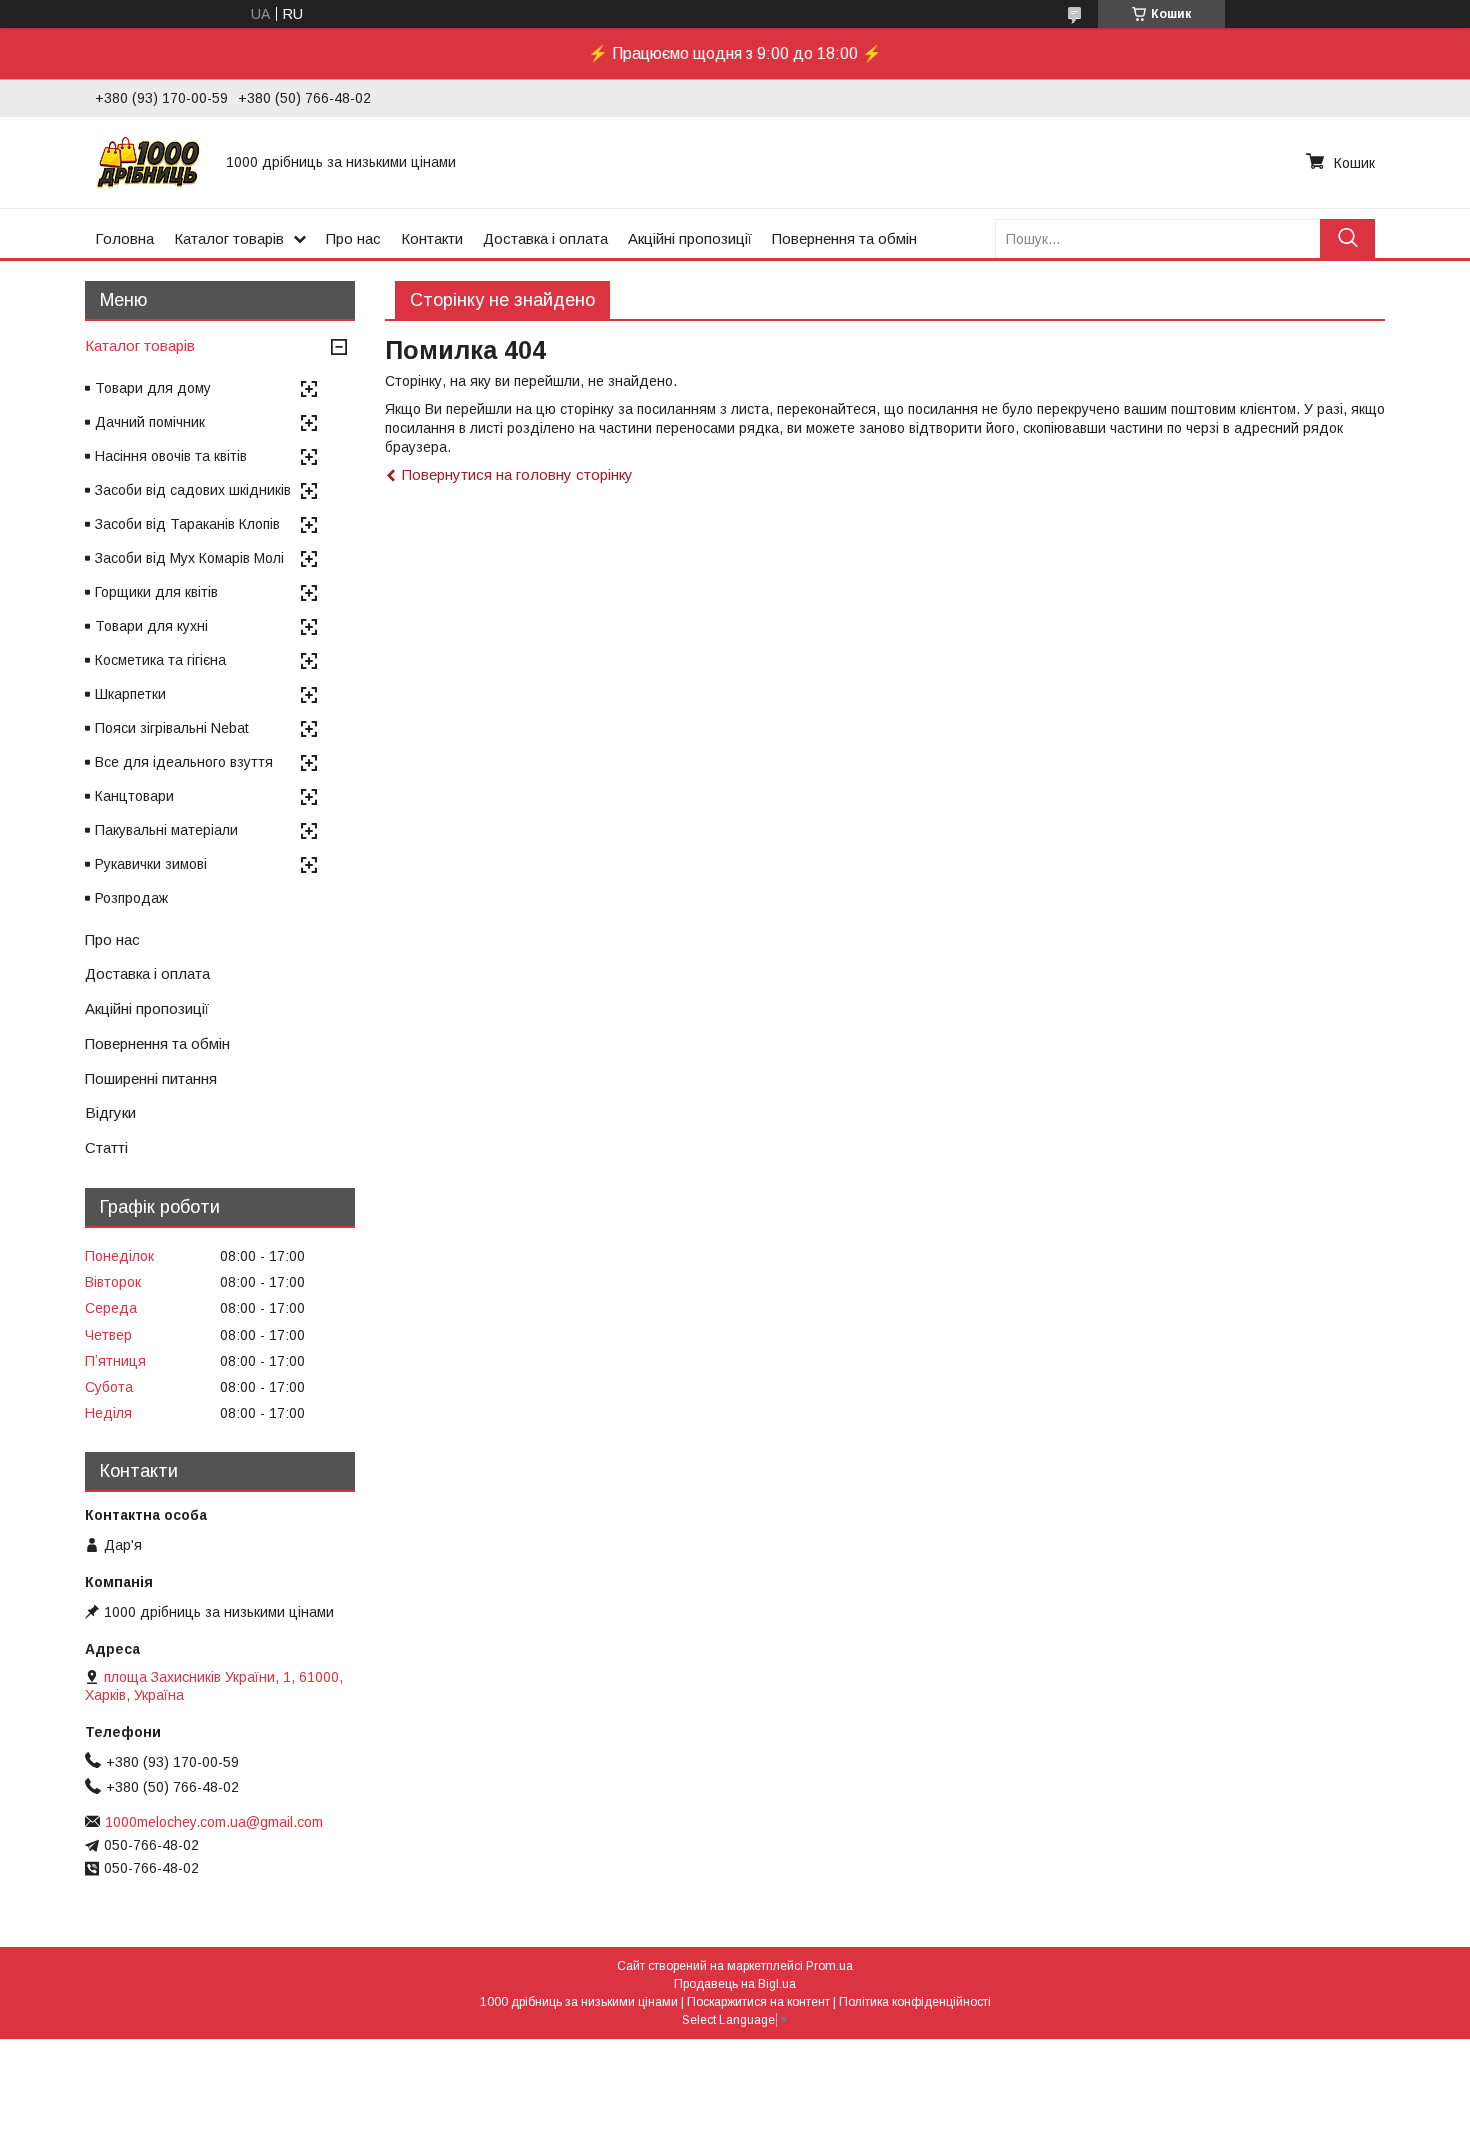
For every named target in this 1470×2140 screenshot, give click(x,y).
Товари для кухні (151, 626)
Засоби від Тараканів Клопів (187, 524)
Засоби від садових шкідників (193, 490)
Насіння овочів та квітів (171, 456)
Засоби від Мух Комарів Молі (189, 558)
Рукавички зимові (151, 864)
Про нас (353, 238)
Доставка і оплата (545, 238)
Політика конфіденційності (915, 2002)
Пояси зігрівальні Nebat (172, 728)
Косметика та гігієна (160, 660)
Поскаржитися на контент (758, 2002)
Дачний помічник (150, 422)
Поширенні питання (151, 1078)
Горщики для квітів (156, 592)
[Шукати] (1347, 238)
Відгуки (110, 1112)
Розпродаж (131, 898)
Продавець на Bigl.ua (735, 1984)
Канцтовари (134, 796)
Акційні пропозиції (690, 238)
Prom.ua (829, 1966)
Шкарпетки (130, 694)
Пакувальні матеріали (166, 830)
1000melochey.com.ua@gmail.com (214, 1822)
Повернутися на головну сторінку (517, 474)
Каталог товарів (229, 238)
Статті (106, 1147)
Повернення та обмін (844, 238)
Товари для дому (153, 388)
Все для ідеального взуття (184, 762)
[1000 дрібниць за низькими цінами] (148, 162)
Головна (124, 238)
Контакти (432, 238)
